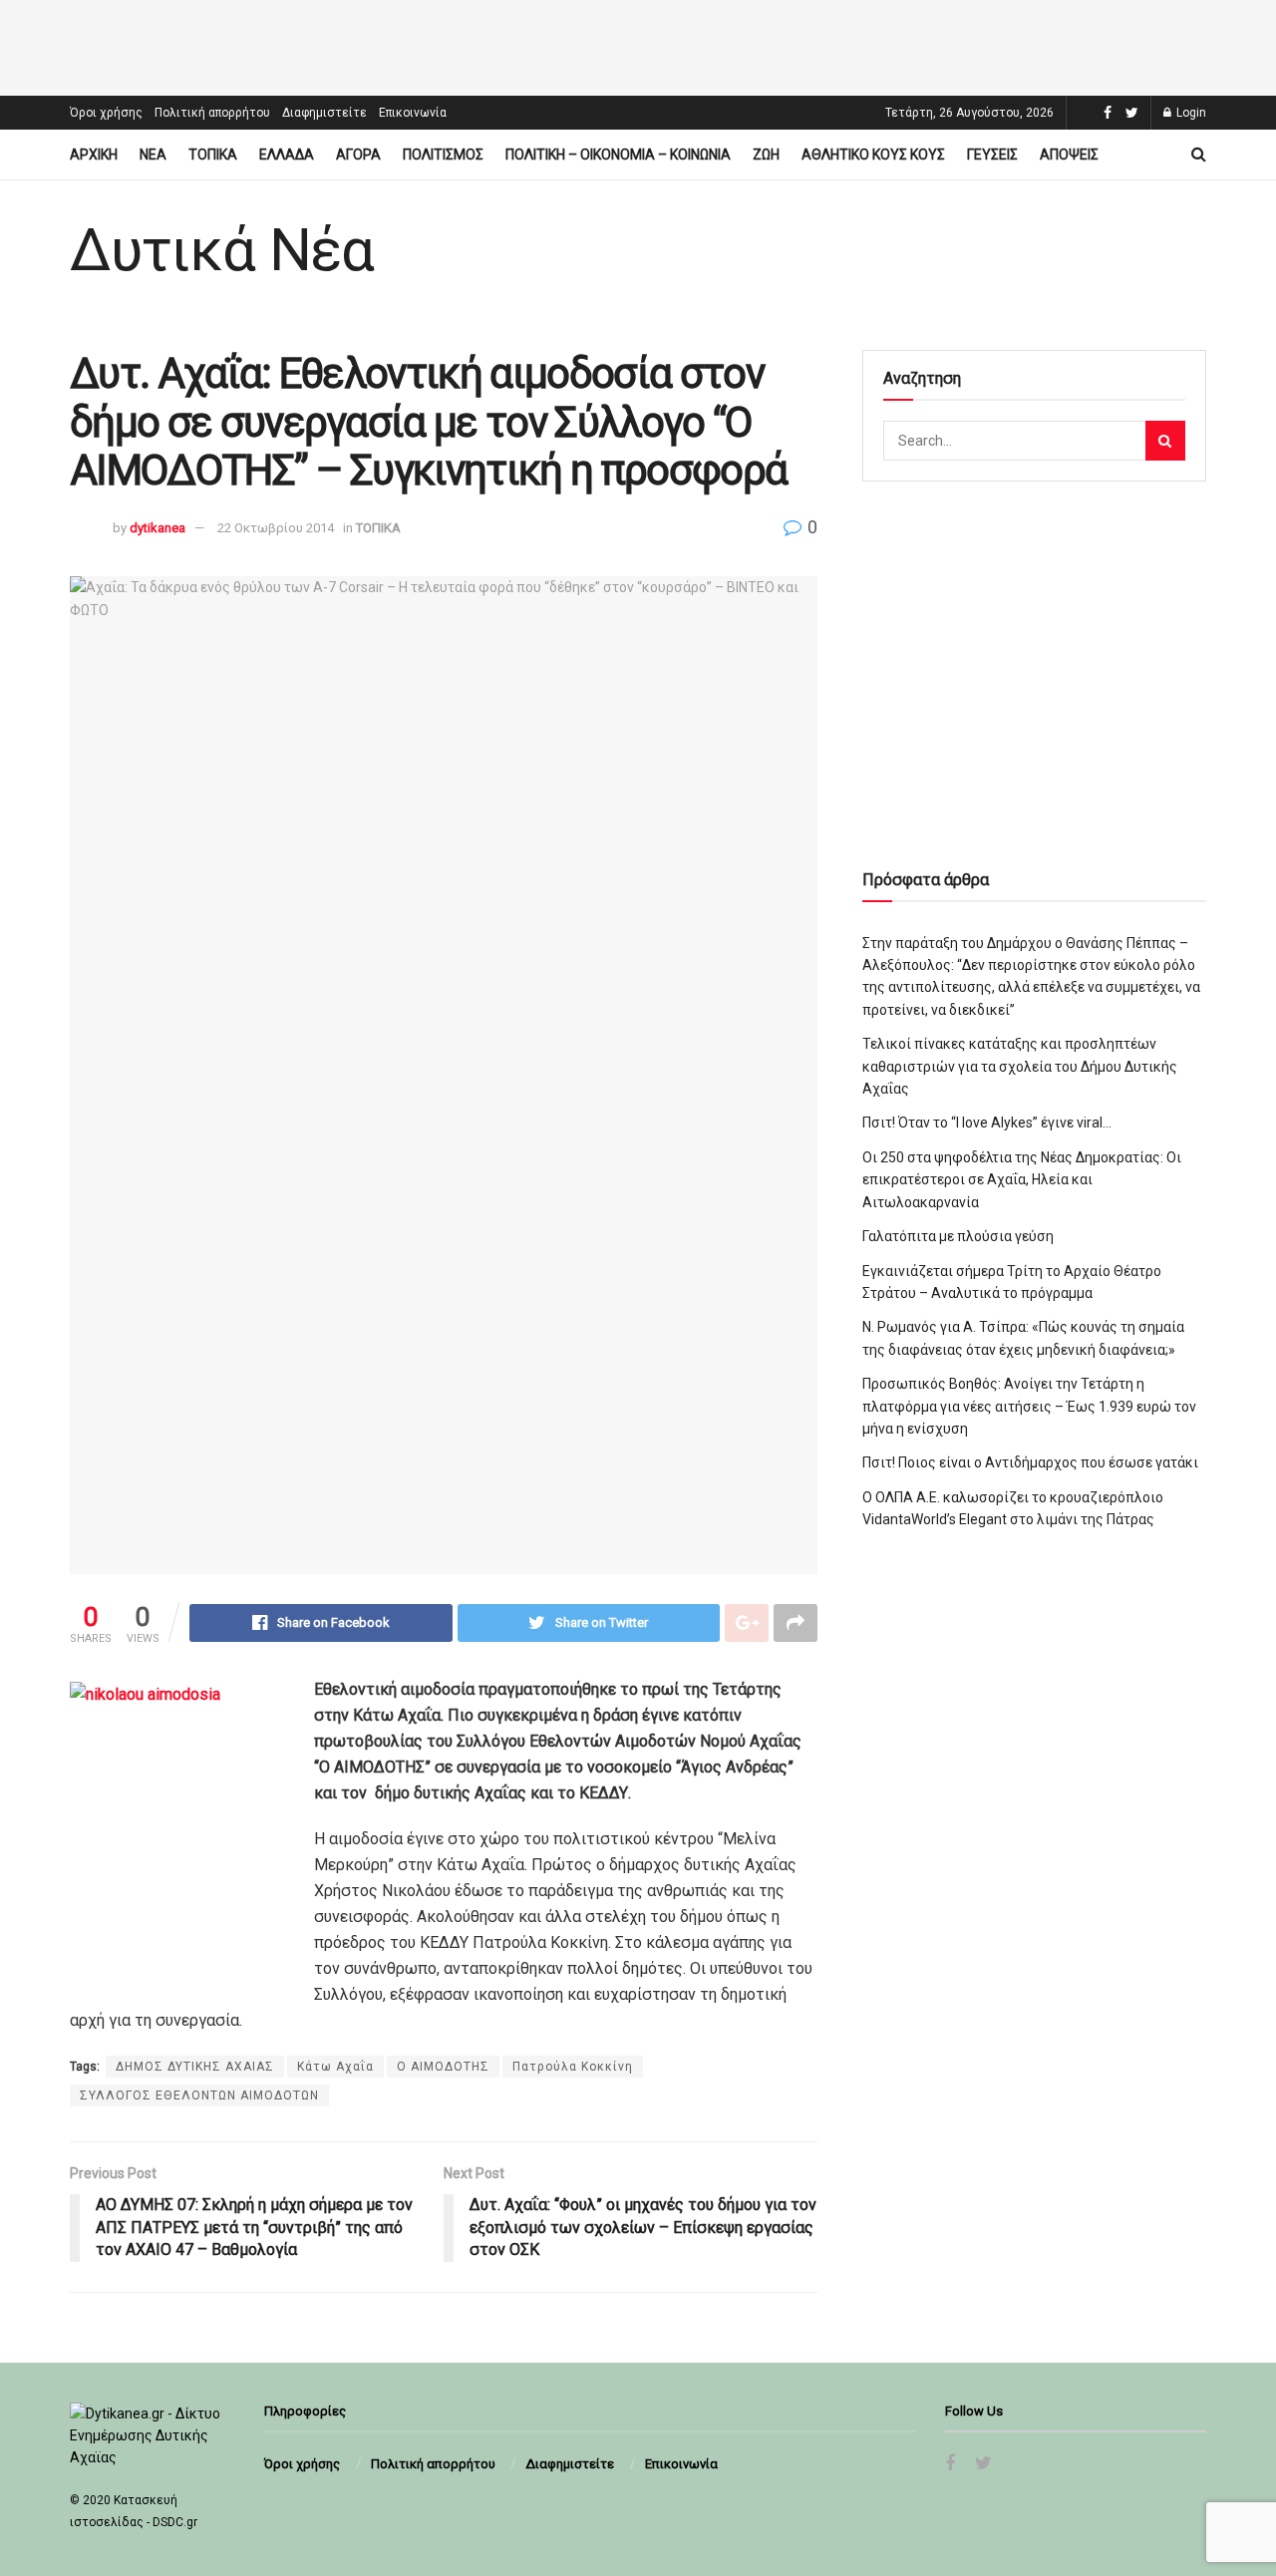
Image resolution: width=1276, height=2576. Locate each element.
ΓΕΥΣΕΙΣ (992, 155)
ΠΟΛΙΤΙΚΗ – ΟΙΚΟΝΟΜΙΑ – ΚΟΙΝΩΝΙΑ (618, 155)
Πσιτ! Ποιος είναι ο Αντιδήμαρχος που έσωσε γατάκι (1030, 1462)
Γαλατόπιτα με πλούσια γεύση (958, 1236)
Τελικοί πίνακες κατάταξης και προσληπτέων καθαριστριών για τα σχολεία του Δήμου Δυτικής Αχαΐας (1020, 1066)
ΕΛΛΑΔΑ (287, 155)
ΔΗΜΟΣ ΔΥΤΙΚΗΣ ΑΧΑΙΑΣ (195, 2067)
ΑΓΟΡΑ (358, 155)
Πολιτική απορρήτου (212, 113)
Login (1190, 113)
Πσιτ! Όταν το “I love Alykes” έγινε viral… (987, 1123)
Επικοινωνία (413, 113)
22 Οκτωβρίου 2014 (276, 528)
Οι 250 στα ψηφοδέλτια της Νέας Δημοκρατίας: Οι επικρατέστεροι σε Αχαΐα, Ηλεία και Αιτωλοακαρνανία (1022, 1180)
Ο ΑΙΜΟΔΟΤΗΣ (443, 2067)
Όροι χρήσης (106, 113)
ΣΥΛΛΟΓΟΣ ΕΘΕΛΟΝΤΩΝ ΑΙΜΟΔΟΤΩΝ (199, 2095)
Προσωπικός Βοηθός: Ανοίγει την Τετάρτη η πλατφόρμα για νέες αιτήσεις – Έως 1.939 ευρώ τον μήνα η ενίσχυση (1029, 1406)
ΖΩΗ (766, 155)
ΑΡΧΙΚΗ (94, 155)
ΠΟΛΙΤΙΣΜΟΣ (443, 155)
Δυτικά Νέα (222, 250)
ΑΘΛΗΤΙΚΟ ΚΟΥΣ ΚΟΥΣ (873, 155)
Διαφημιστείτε (324, 113)
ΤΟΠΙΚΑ (213, 155)
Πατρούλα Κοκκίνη (573, 2067)
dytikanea (158, 528)
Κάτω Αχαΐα (335, 2067)
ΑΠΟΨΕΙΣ (1069, 155)
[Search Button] (1165, 441)
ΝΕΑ (153, 155)
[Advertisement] (638, 45)
